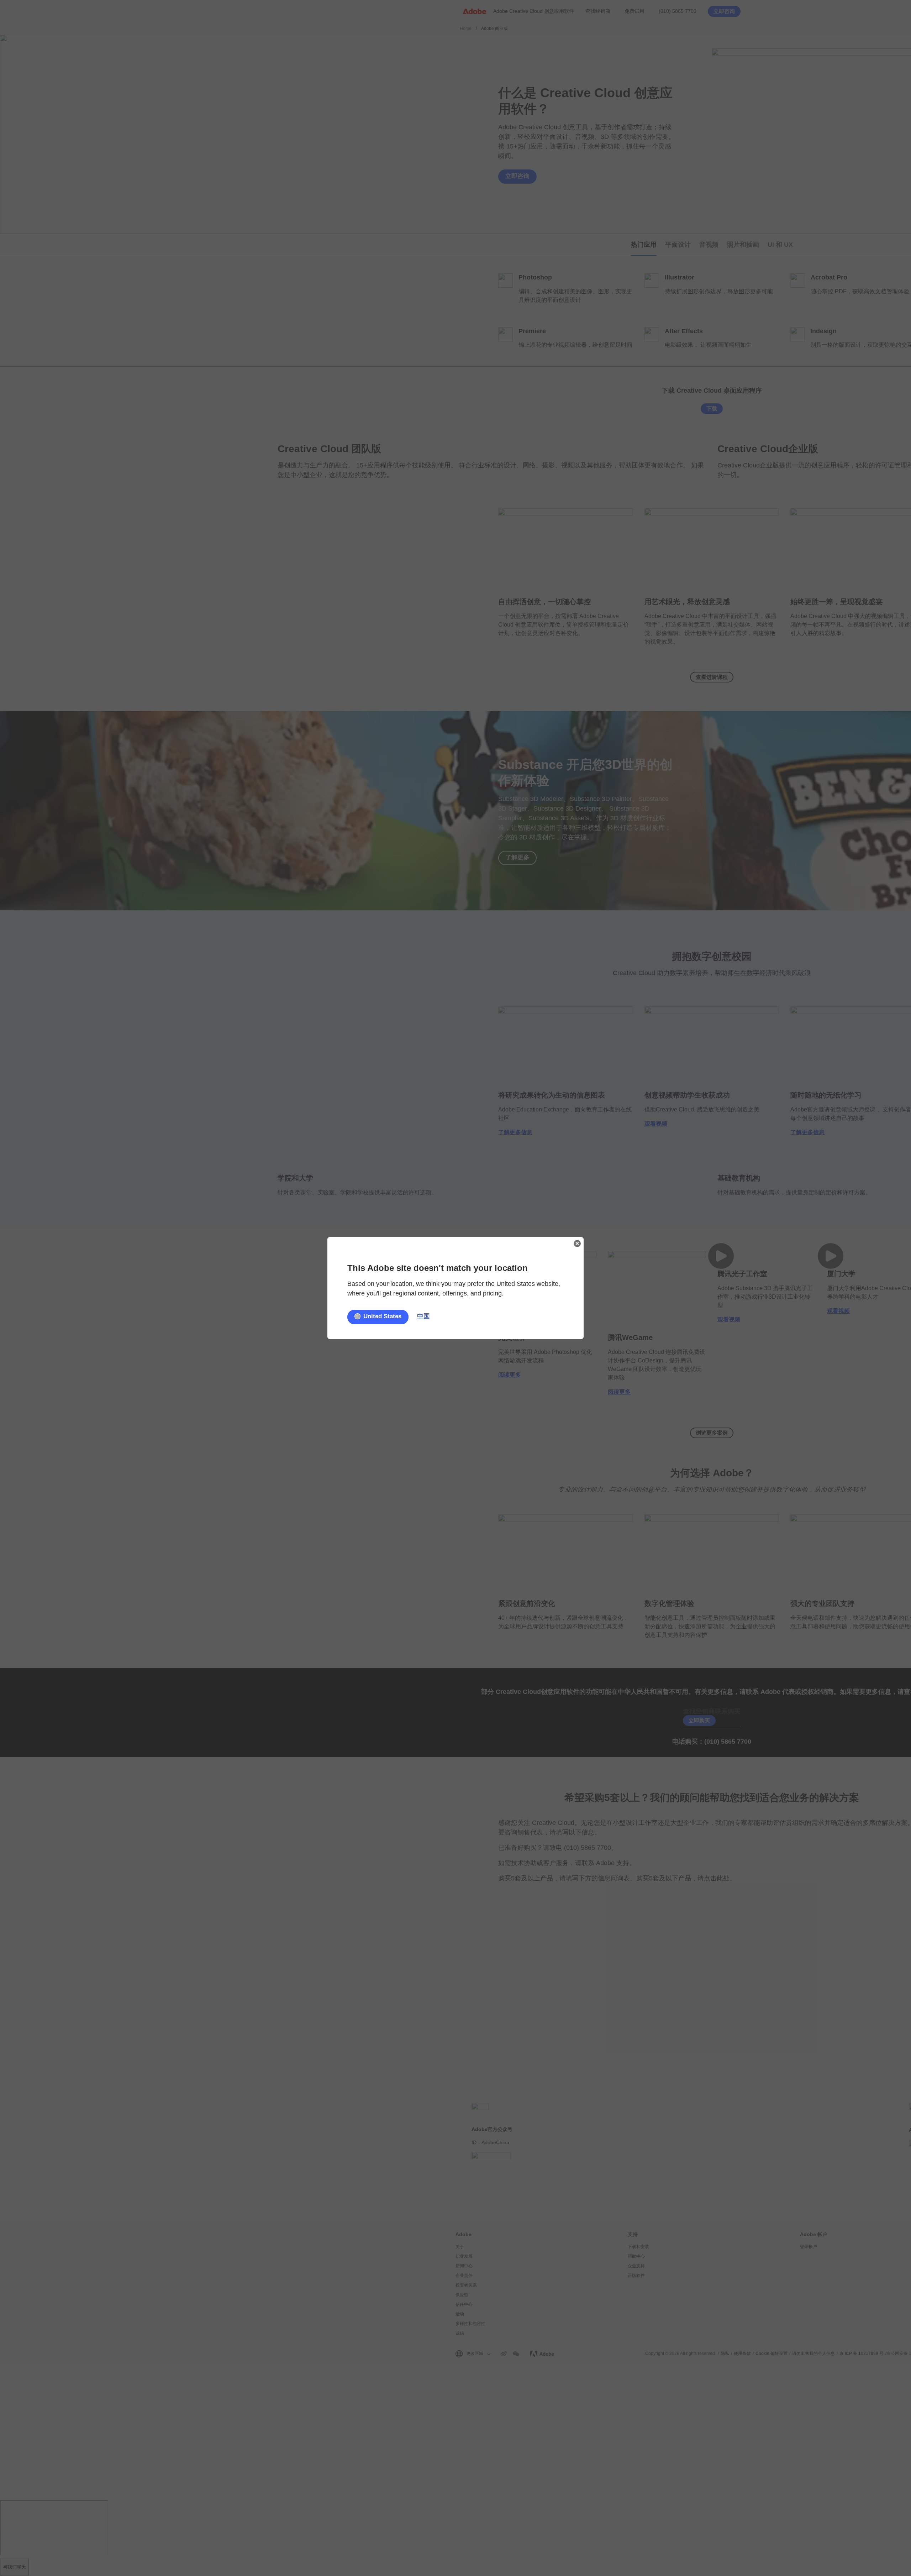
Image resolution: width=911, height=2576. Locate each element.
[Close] (577, 1244)
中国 (423, 1316)
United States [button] (382, 1316)
